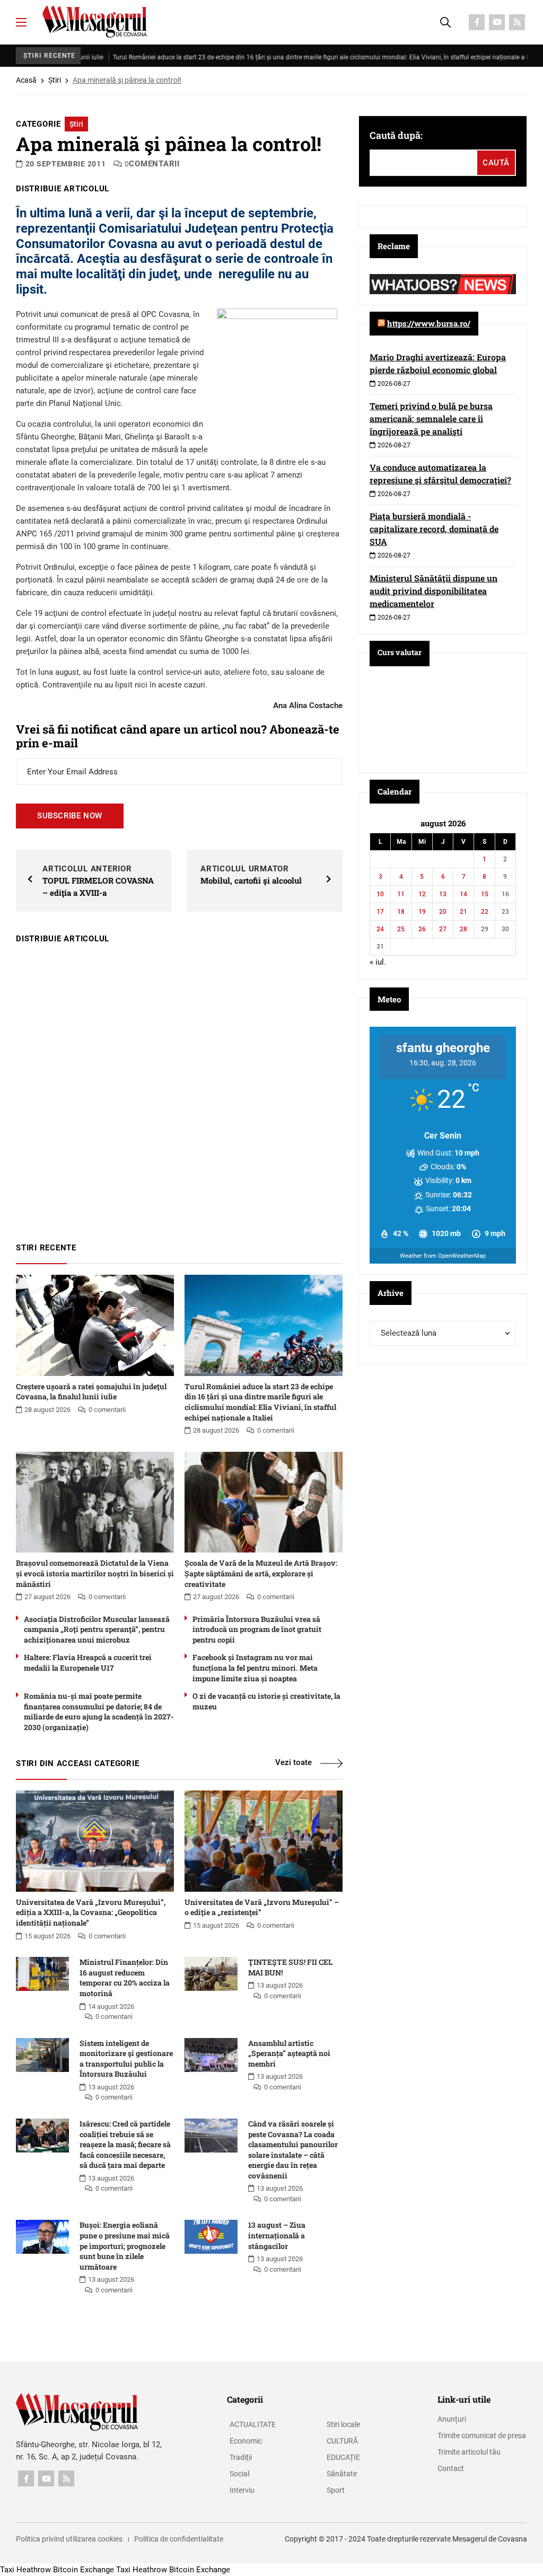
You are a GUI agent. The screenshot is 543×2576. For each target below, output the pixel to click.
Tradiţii (241, 2457)
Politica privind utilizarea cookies (69, 2539)
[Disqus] (179, 1088)
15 (485, 894)
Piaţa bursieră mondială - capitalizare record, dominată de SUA (434, 529)
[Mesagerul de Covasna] (95, 21)
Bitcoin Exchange (84, 2570)
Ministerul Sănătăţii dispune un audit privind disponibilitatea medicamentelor (433, 591)
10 (380, 894)
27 (443, 929)
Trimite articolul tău (469, 2452)
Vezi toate (294, 1762)
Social (239, 2474)
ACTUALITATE (253, 2424)
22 (485, 912)
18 (401, 912)
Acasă (26, 80)
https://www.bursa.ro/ (429, 323)
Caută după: (396, 135)
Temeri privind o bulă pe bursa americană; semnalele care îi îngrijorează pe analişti (431, 418)
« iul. (378, 962)
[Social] (477, 22)
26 (422, 929)
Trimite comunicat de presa (482, 2436)
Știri (55, 80)
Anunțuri (452, 2419)
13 (443, 894)
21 (463, 912)
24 (380, 929)
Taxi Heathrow (25, 2570)
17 (380, 912)
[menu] (21, 22)
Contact (451, 2468)
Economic (246, 2441)
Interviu (242, 2490)
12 (422, 894)
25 (401, 929)
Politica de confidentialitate (179, 2539)
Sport (336, 2490)
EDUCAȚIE (343, 2457)
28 (463, 929)
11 (401, 894)
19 (422, 912)
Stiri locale (343, 2424)
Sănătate (342, 2474)
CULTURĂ (342, 2441)
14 (463, 894)
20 (443, 912)
